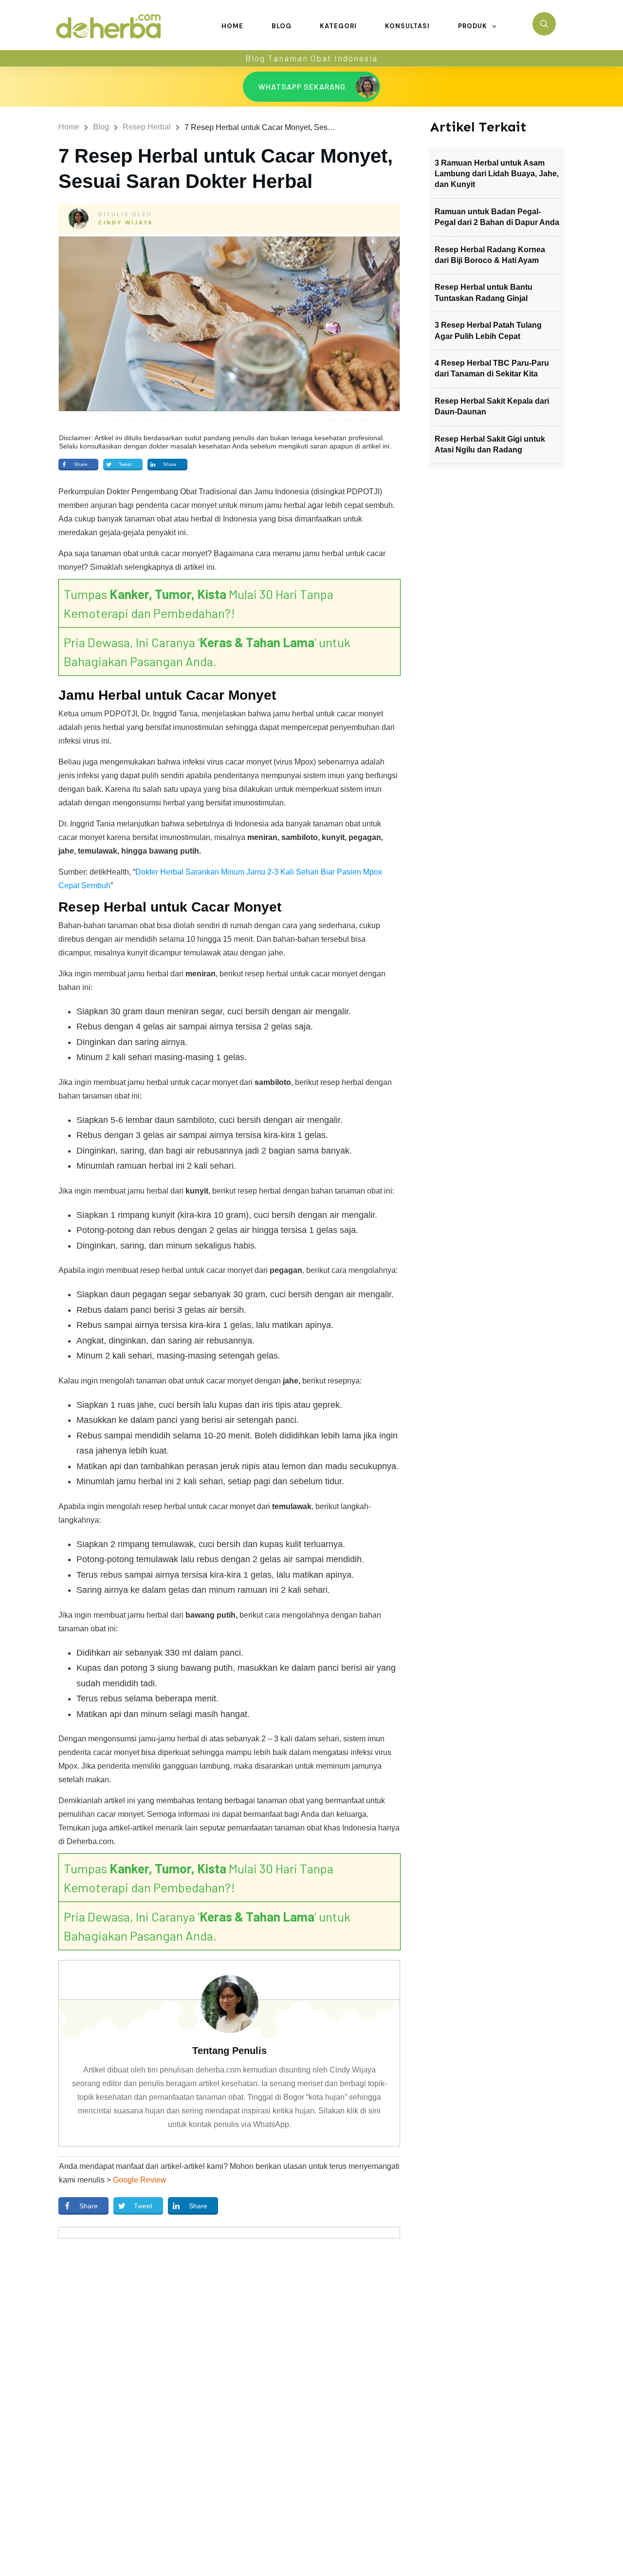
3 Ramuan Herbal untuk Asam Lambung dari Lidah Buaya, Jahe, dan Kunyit (497, 174)
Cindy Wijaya (126, 223)
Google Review (140, 2180)
